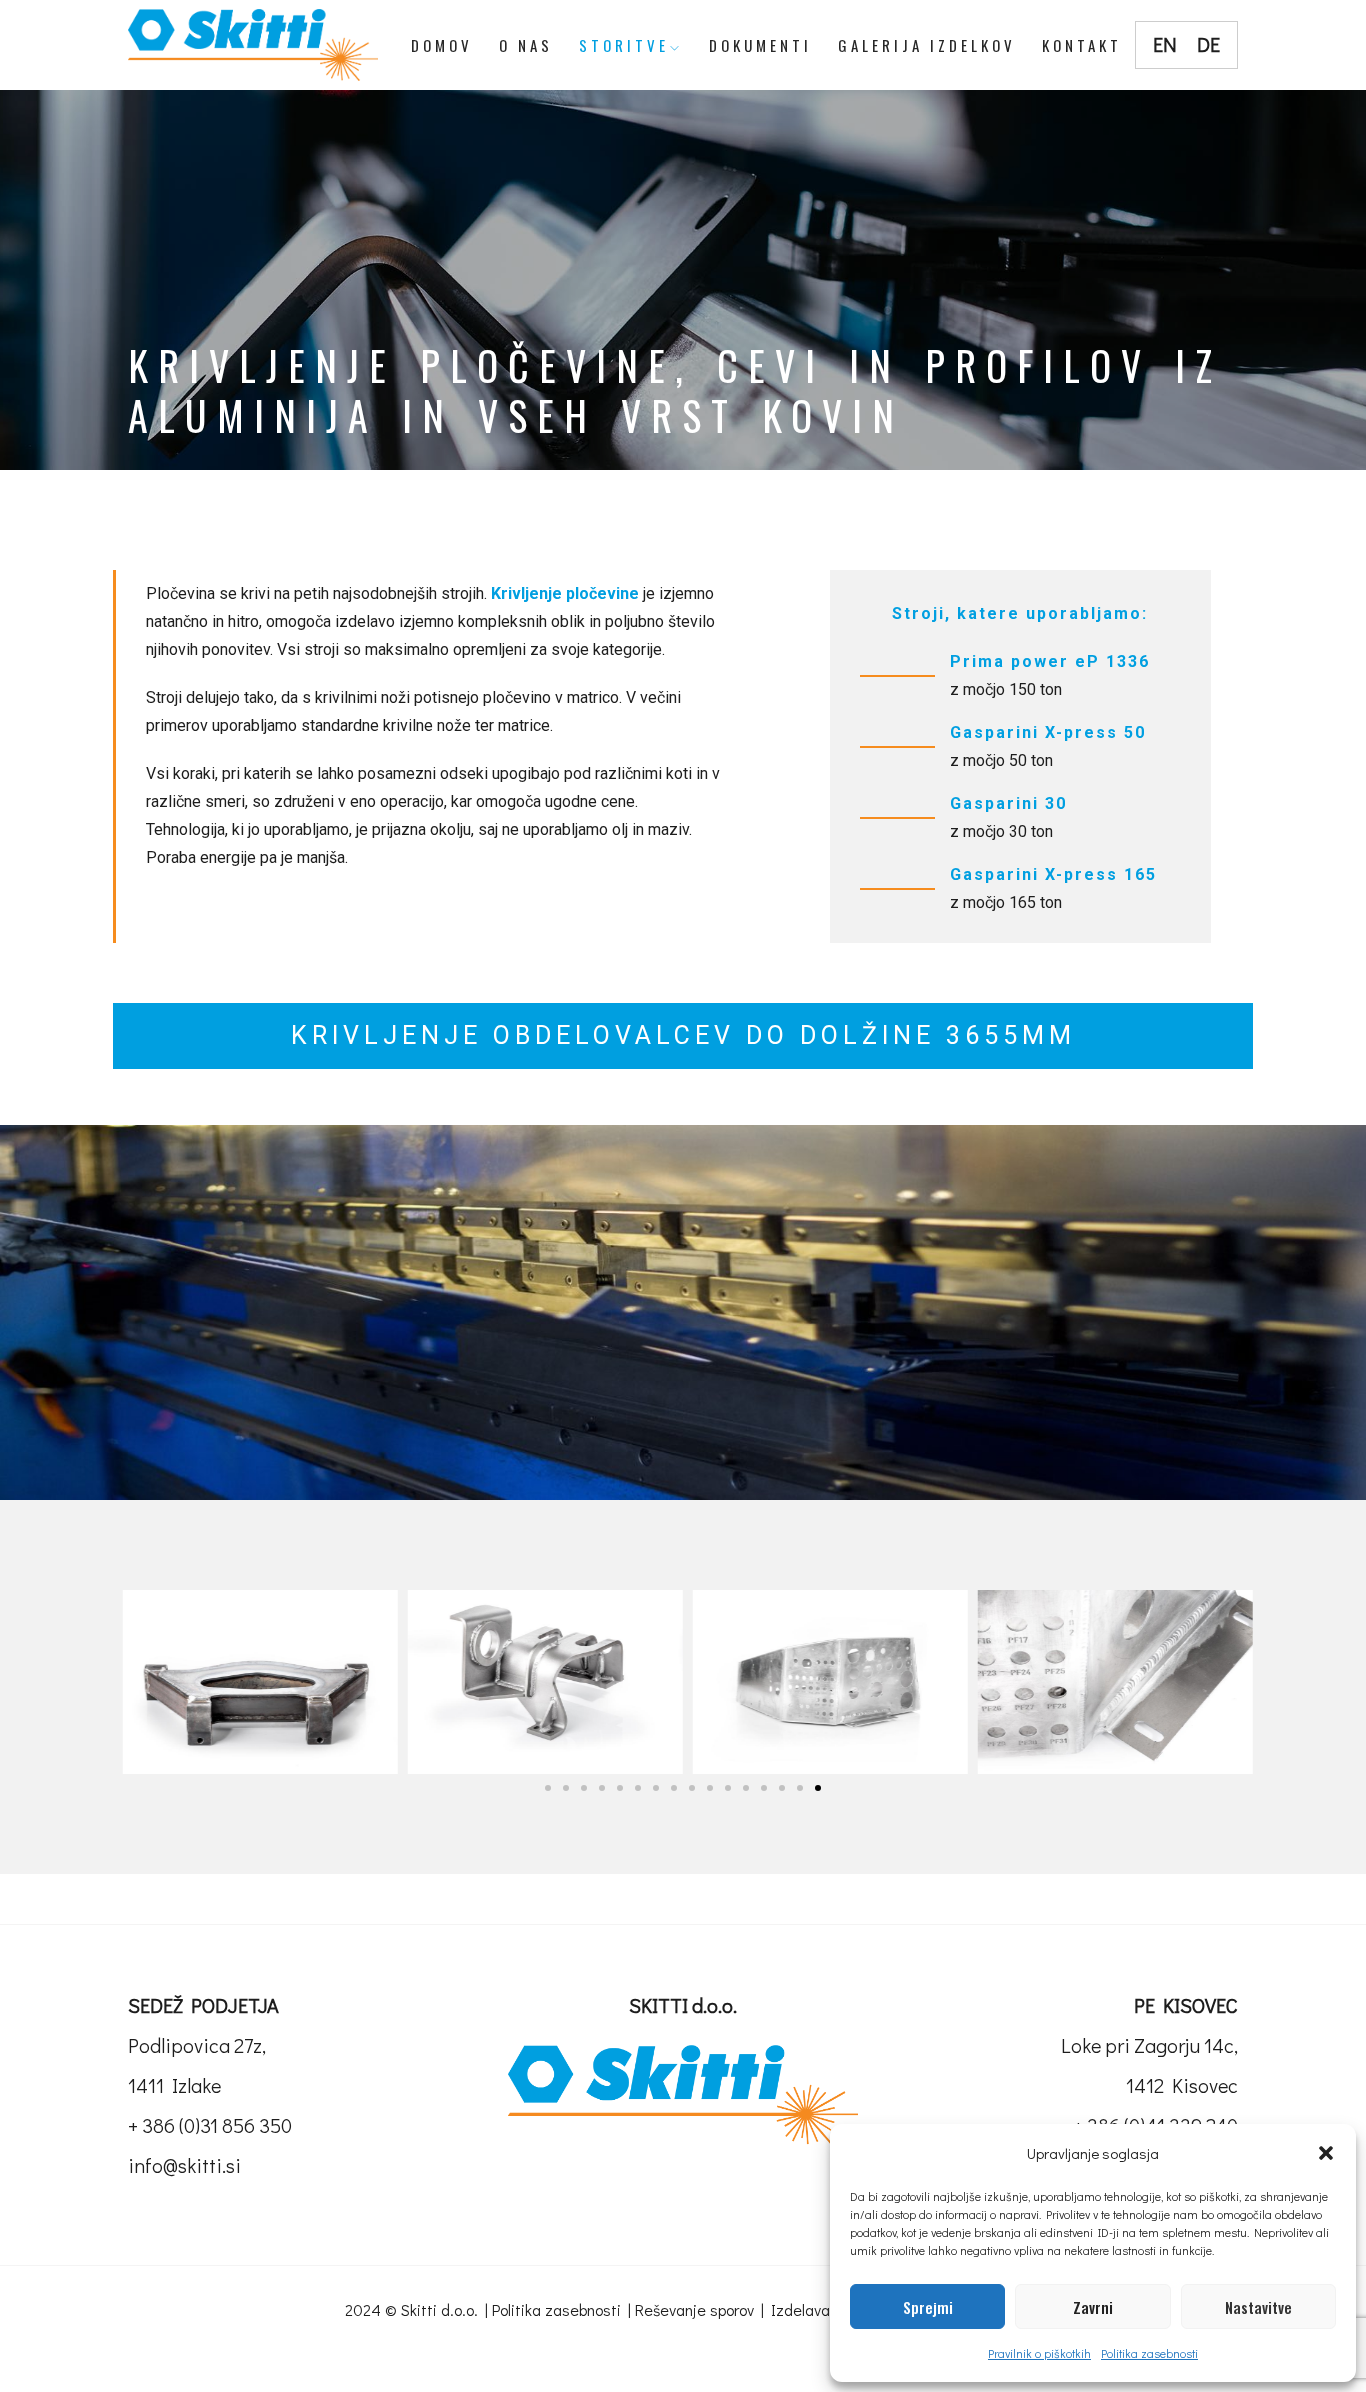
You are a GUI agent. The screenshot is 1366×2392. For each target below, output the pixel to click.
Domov (442, 45)
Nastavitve (1258, 2307)
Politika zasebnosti (1149, 2353)
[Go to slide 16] (818, 1788)
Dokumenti (760, 45)
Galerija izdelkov (927, 45)
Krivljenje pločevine (565, 593)
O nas (526, 45)
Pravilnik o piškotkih (1039, 2353)
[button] (1326, 2153)
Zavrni (1093, 2307)
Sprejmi (928, 2307)
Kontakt (1082, 45)
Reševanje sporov (694, 2309)
